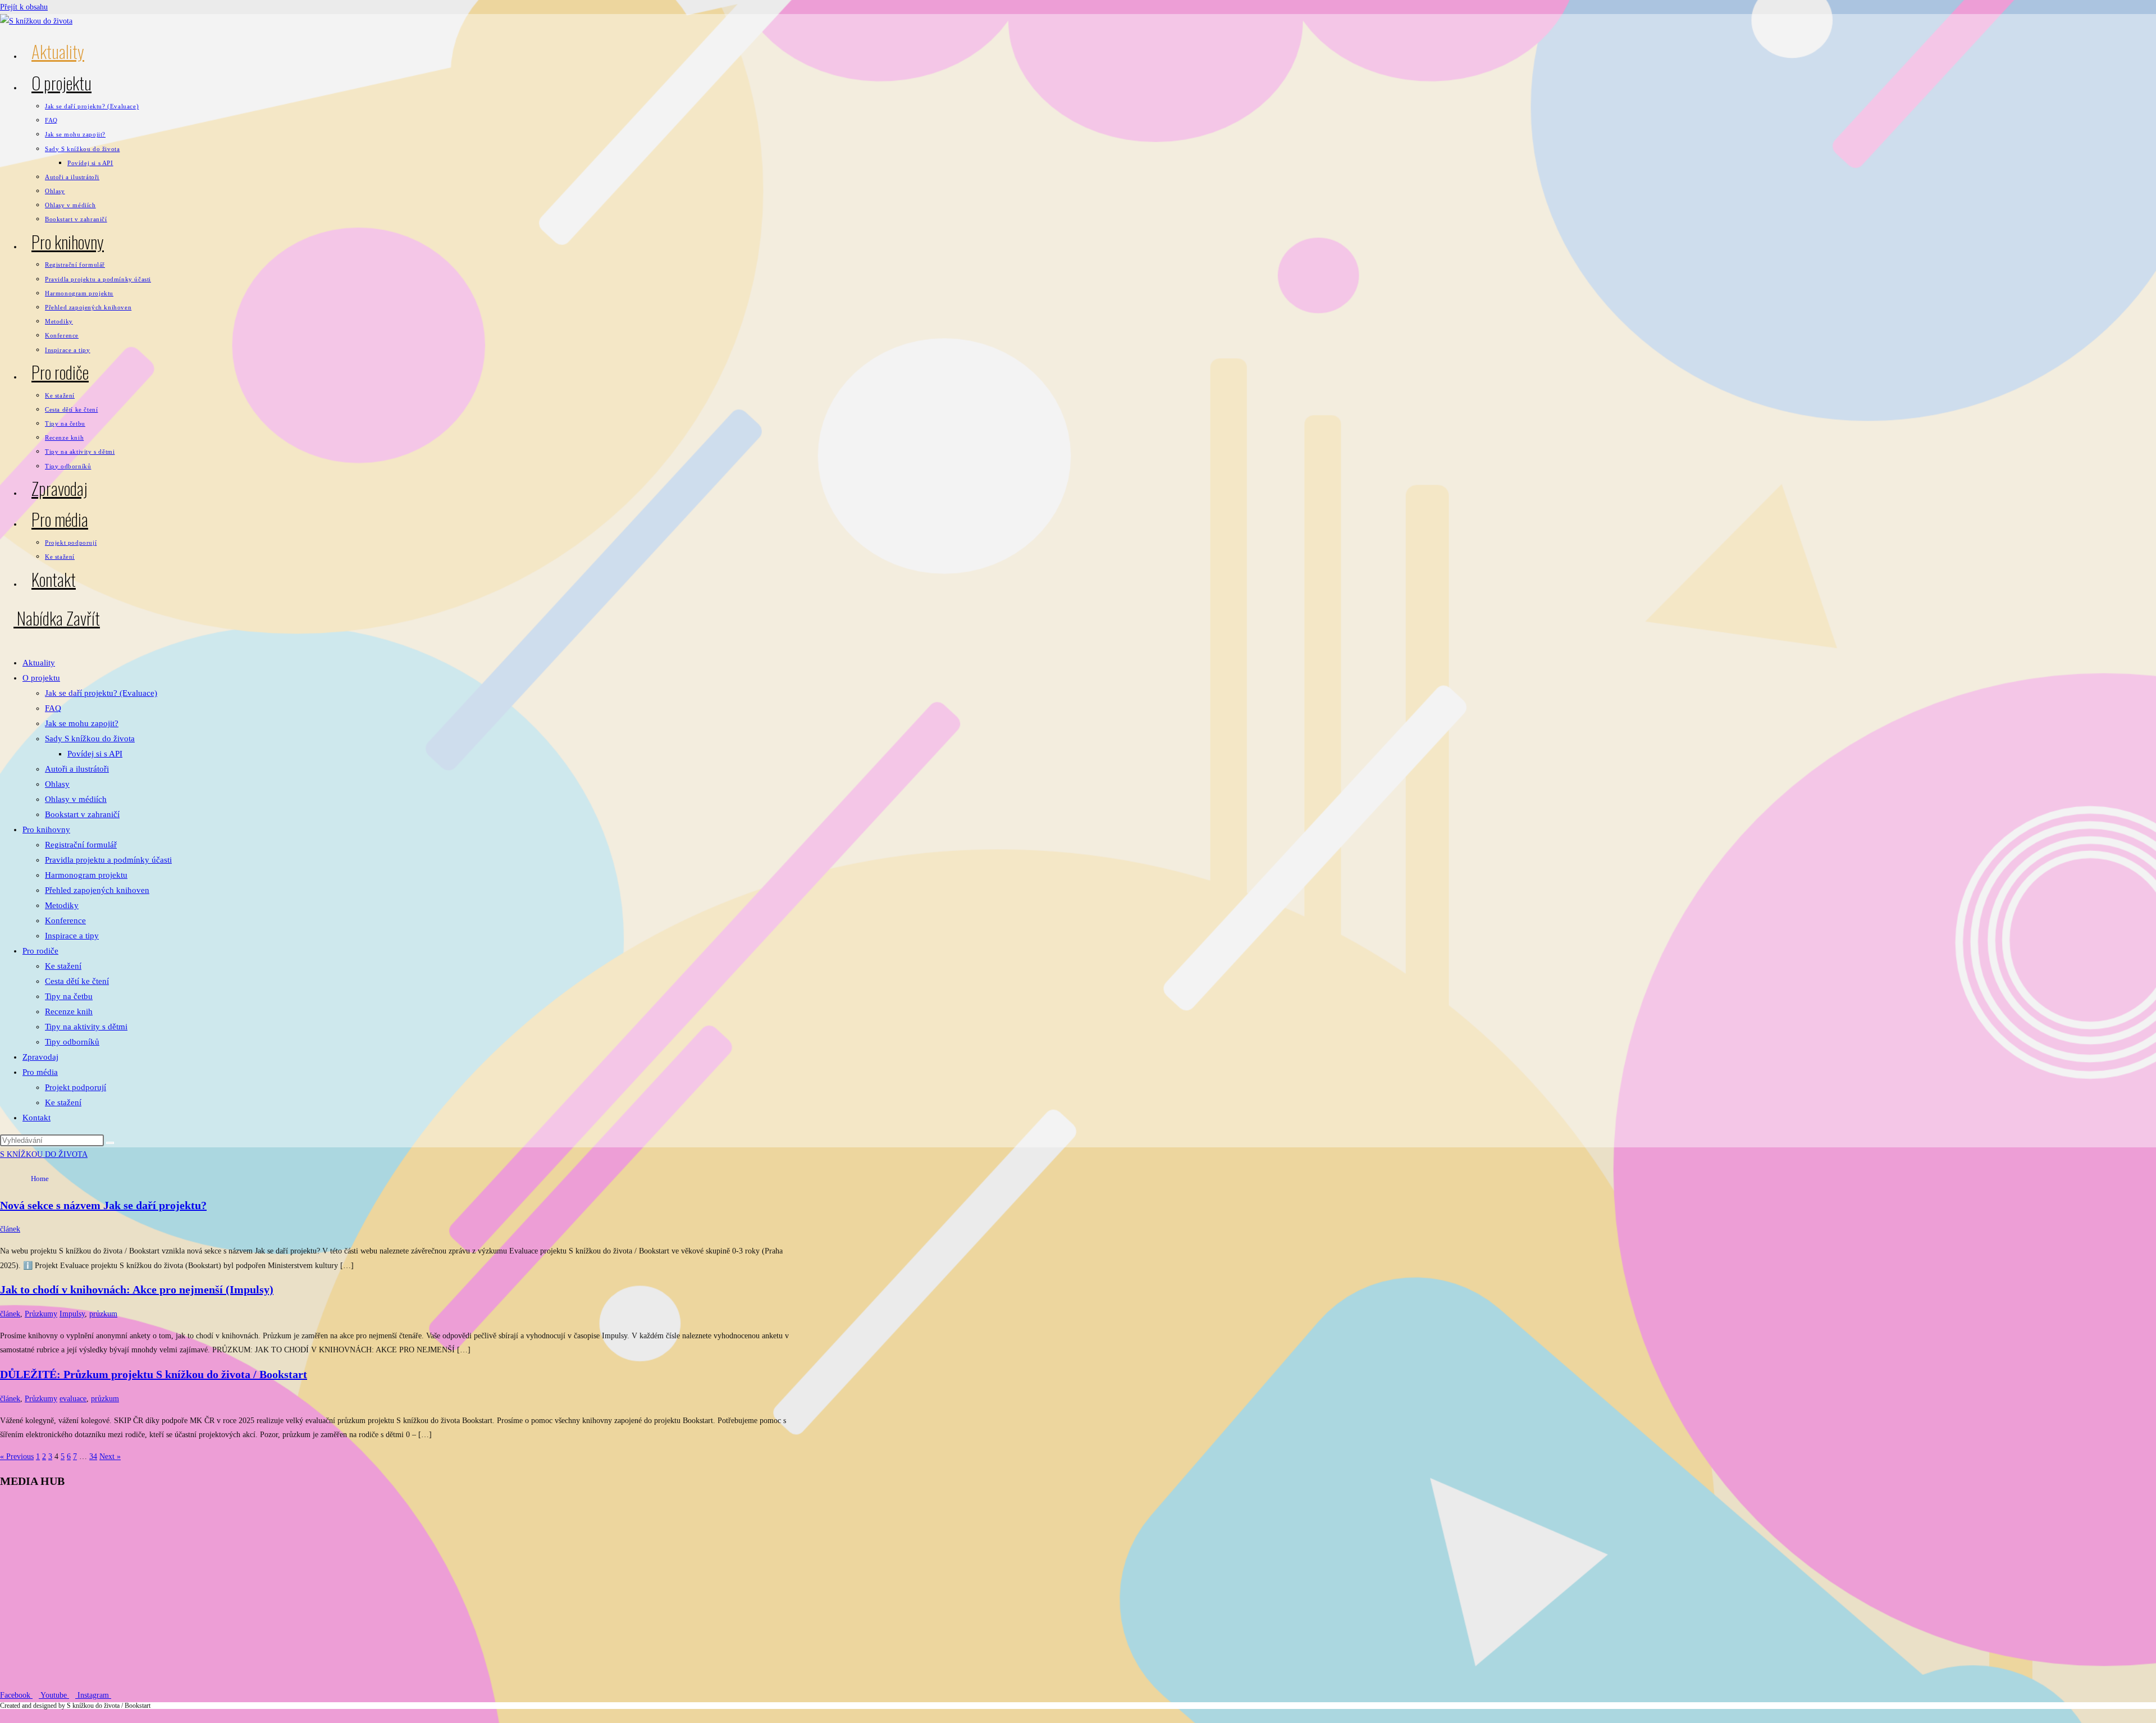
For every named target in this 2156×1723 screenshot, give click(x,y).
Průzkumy (41, 1314)
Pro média (40, 1072)
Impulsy (72, 1314)
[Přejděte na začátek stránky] (3, 1716)
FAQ (53, 708)
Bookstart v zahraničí (82, 814)
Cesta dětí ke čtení (77, 981)
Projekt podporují (76, 1087)
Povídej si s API (95, 754)
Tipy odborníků (72, 1042)
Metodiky (62, 905)
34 (93, 1457)
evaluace (73, 1399)
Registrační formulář (81, 845)
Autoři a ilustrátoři (77, 769)
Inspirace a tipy (72, 936)
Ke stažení (63, 966)
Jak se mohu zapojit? (82, 723)
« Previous (17, 1457)
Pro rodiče (40, 951)
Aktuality (39, 663)
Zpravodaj (40, 1057)
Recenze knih (69, 1011)
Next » (110, 1457)
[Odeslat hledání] (110, 1143)
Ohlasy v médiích (76, 799)
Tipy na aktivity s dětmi (86, 1027)
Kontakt (36, 1118)
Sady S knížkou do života (90, 739)
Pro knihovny (46, 829)
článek (10, 1229)
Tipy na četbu (69, 996)
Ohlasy (57, 784)
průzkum (103, 1314)
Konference (65, 920)
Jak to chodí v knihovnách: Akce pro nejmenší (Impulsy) (137, 1289)
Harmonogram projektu (86, 875)
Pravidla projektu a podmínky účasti (108, 860)
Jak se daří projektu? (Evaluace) (101, 693)
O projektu (41, 678)
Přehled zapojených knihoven (97, 890)
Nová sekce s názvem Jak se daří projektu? (103, 1205)
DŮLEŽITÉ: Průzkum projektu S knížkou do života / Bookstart (154, 1374)
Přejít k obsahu (24, 7)
